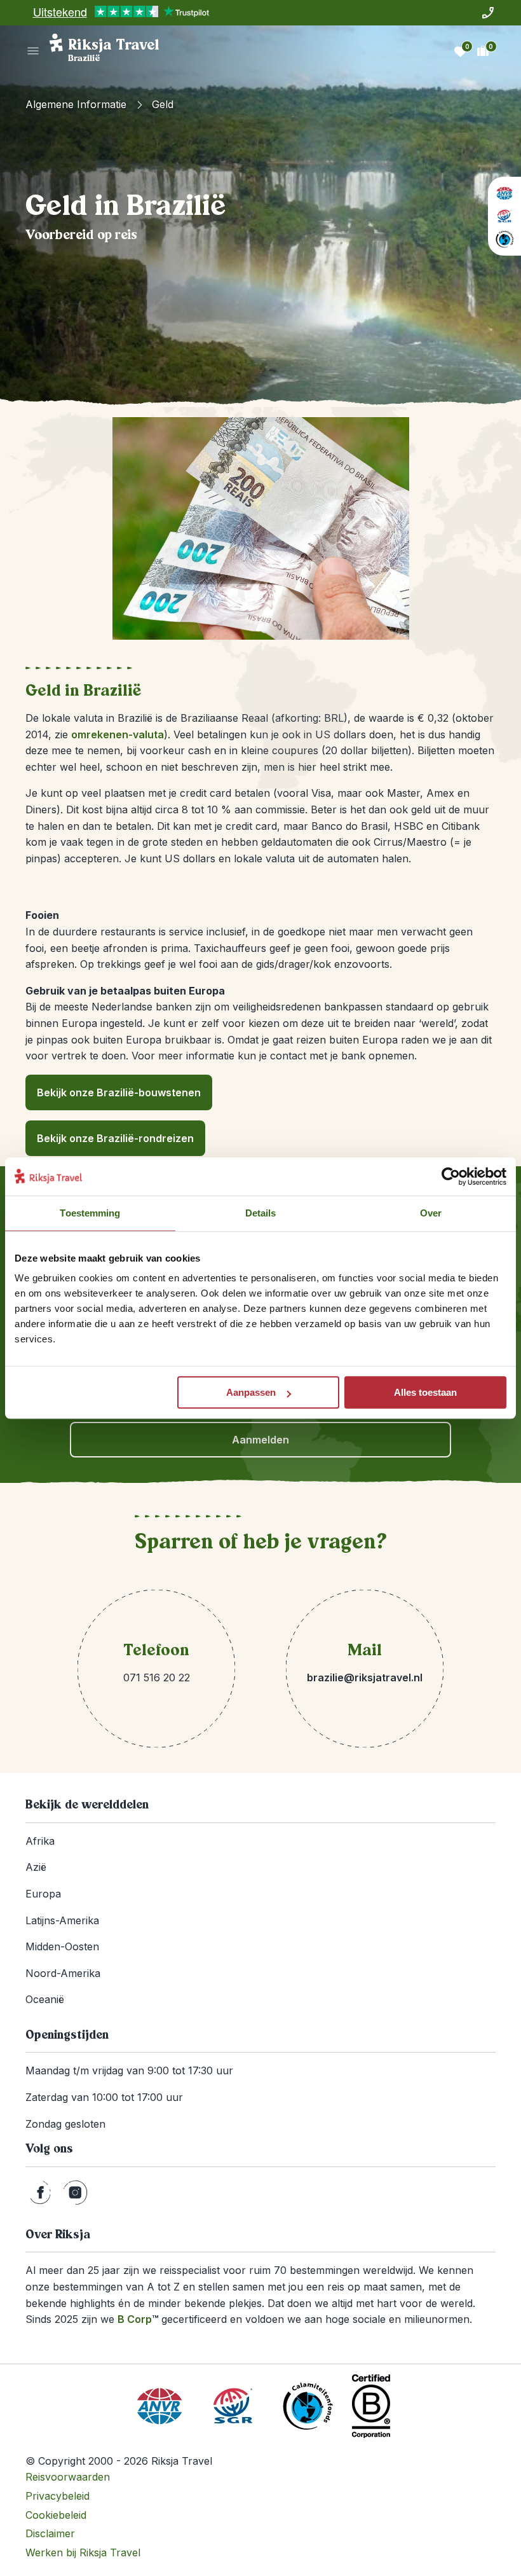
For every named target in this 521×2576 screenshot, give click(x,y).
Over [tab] (431, 1213)
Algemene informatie (76, 104)
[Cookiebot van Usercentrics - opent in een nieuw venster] (451, 1176)
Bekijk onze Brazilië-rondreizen (115, 1138)
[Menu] (33, 51)
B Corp (138, 2319)
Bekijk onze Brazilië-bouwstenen (119, 1092)
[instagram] (75, 2193)
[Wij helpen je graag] (488, 13)
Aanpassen (251, 1392)
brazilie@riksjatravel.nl (365, 1677)
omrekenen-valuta (118, 734)
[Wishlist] (460, 51)
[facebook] (40, 2193)
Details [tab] (261, 1213)
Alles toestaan (425, 1392)
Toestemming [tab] (90, 1213)
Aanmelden (260, 1440)
